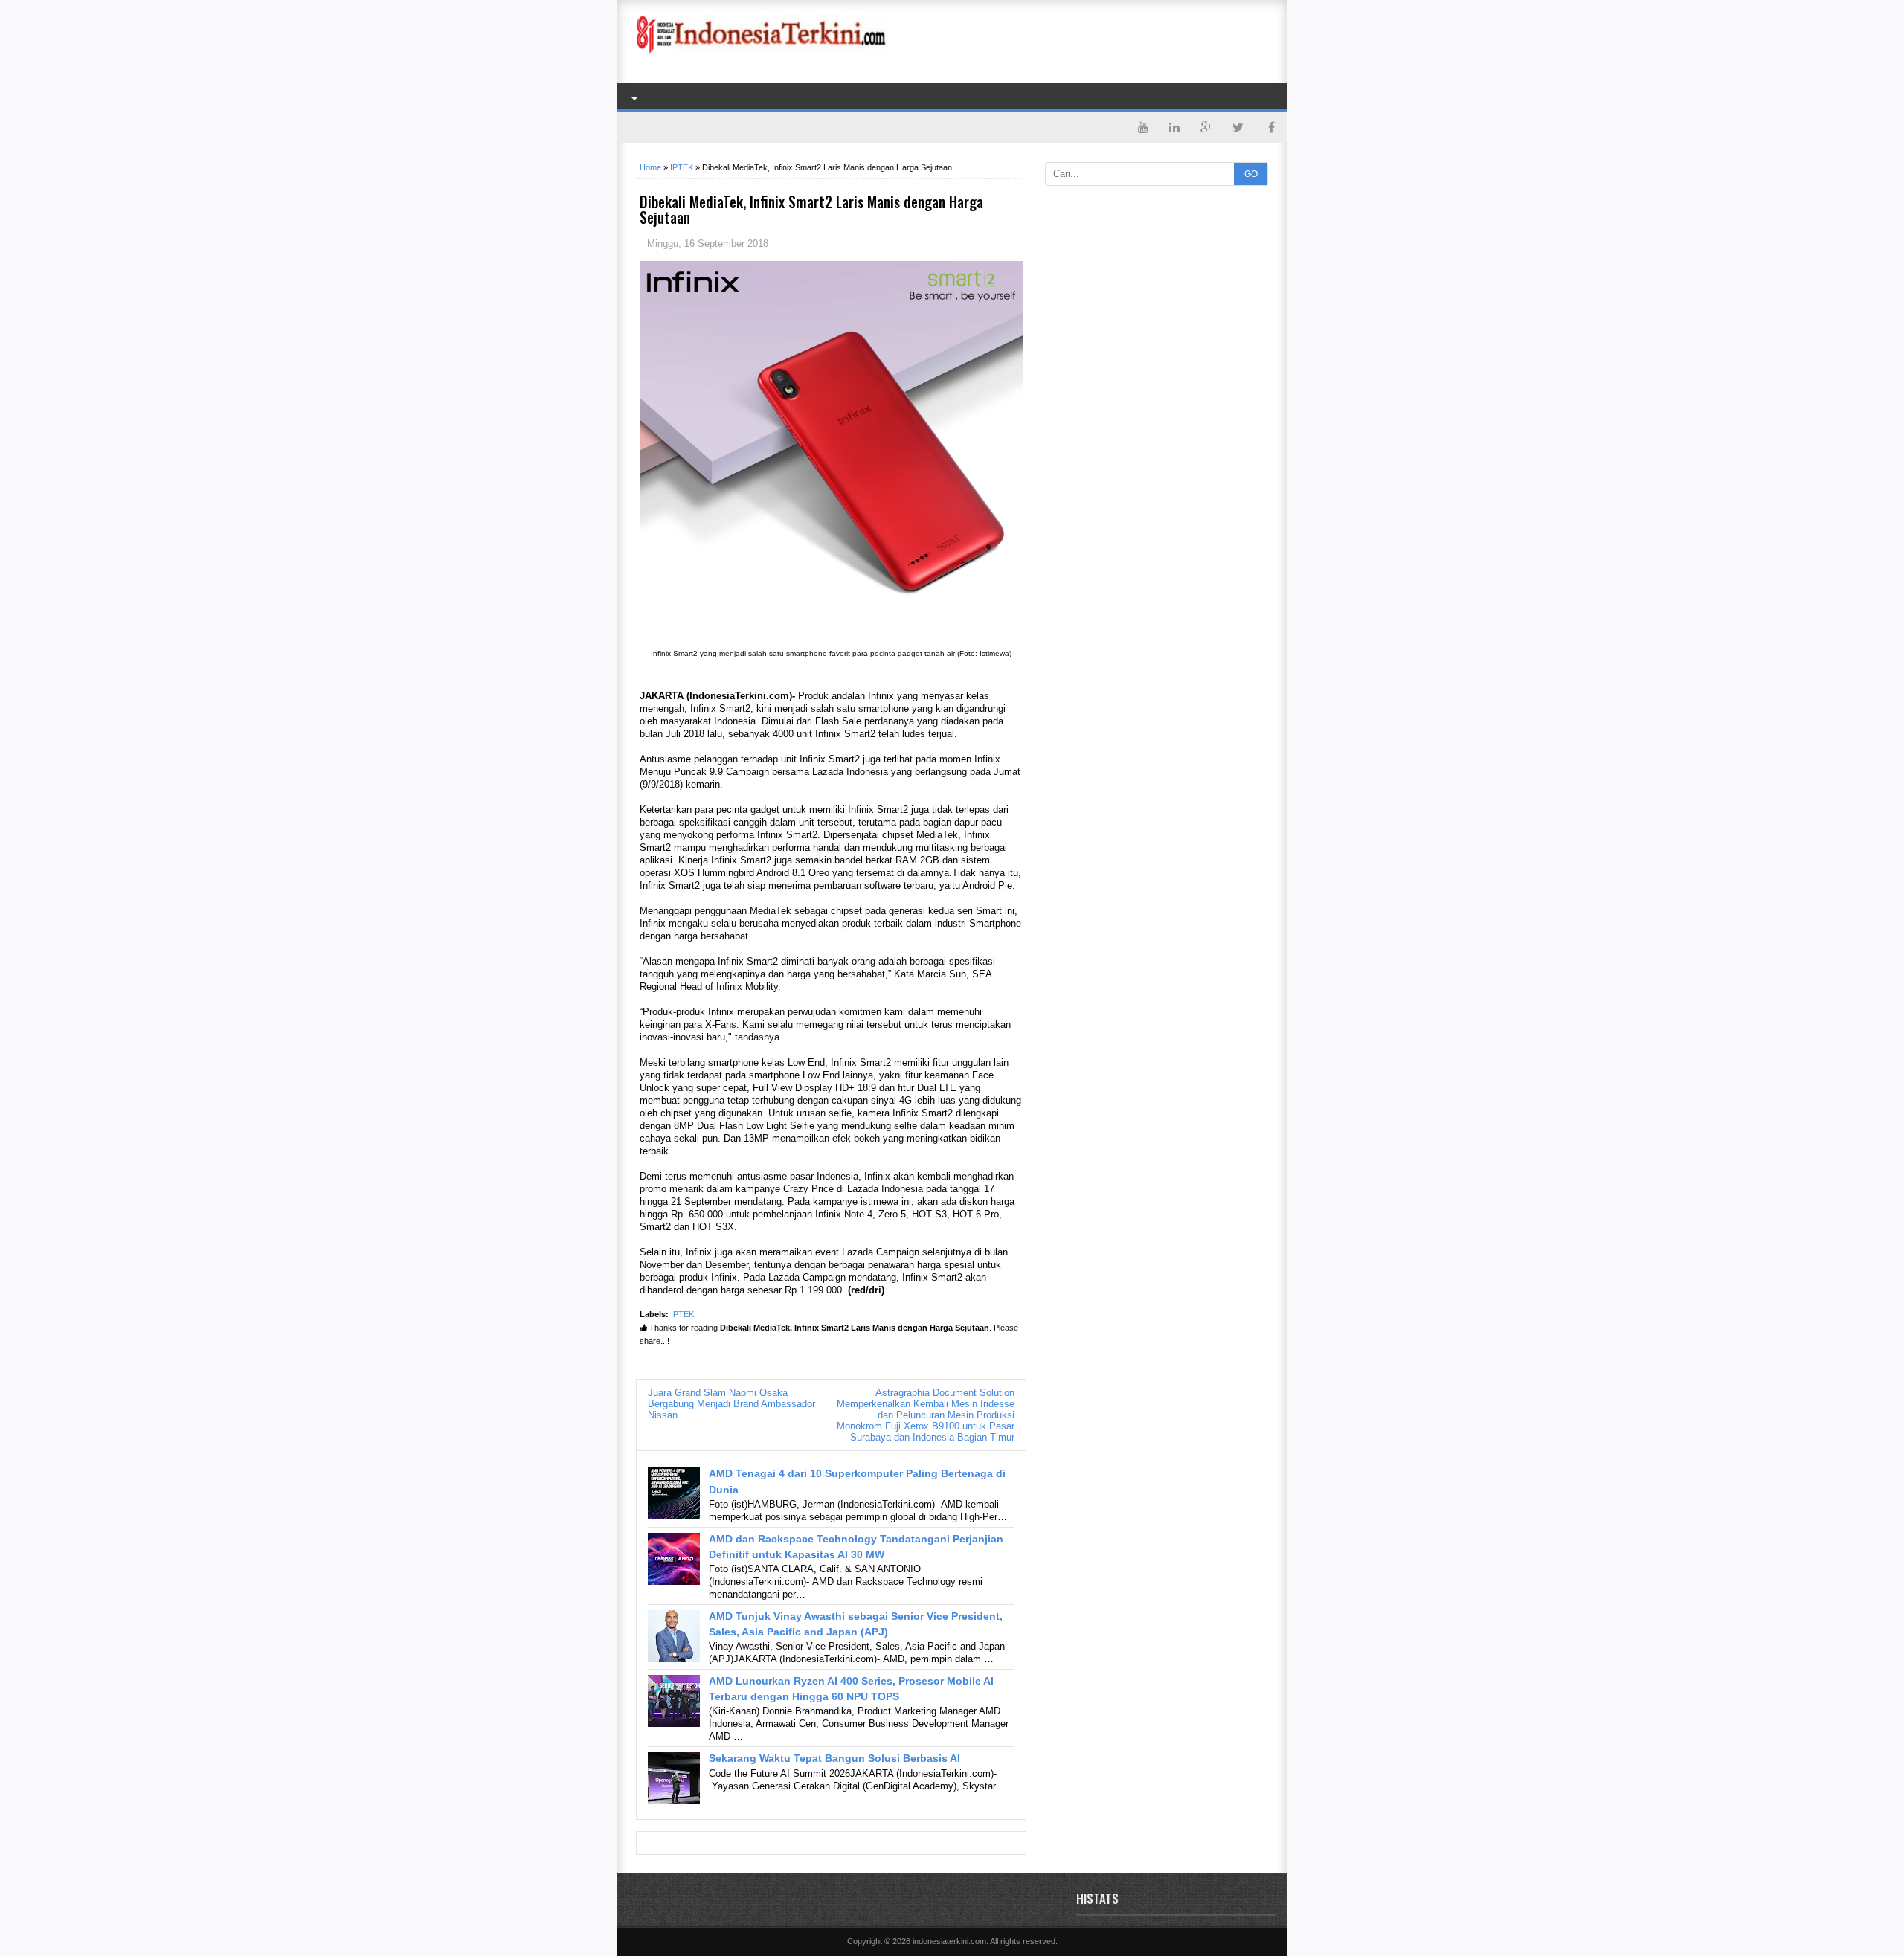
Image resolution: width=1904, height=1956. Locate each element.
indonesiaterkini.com (949, 1941)
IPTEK (682, 1314)
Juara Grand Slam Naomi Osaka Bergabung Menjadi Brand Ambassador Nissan (731, 1404)
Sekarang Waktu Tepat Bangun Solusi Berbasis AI (834, 1758)
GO (1251, 174)
